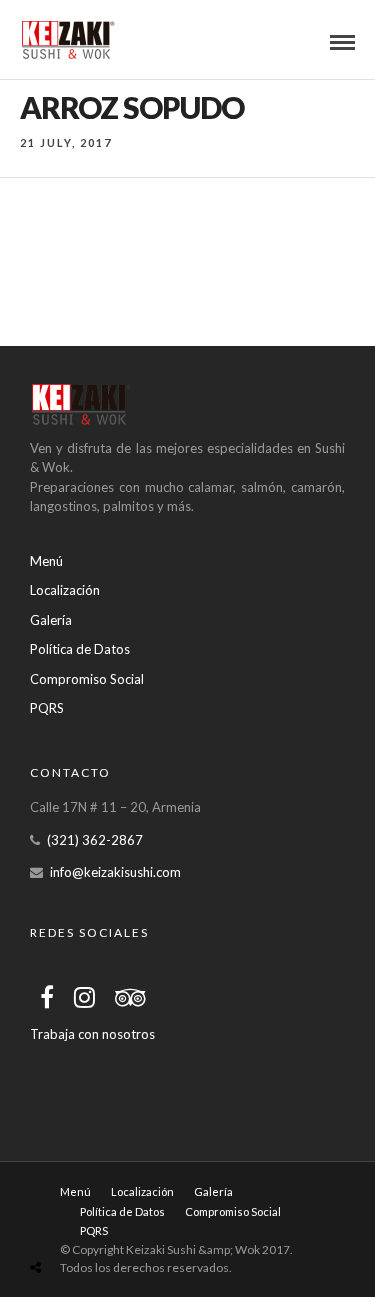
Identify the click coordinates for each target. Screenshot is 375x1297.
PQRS (47, 708)
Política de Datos (80, 649)
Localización (65, 590)
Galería (51, 620)
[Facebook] (47, 997)
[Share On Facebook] (40, 1224)
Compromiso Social (87, 679)
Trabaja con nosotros (92, 1034)
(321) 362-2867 (95, 840)
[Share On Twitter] (67, 1224)
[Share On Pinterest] (97, 1224)
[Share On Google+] (129, 1224)
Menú (46, 561)
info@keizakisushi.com (115, 872)
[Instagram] (84, 997)
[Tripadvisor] (130, 997)
